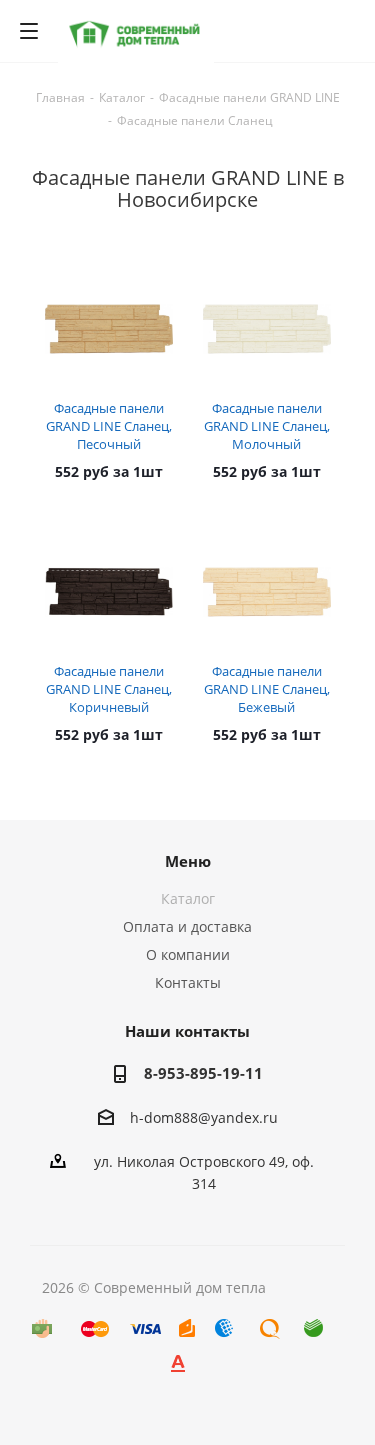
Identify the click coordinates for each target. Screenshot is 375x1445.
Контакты (188, 982)
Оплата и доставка (187, 926)
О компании (188, 954)
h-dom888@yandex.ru (204, 1117)
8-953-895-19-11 (203, 1073)
